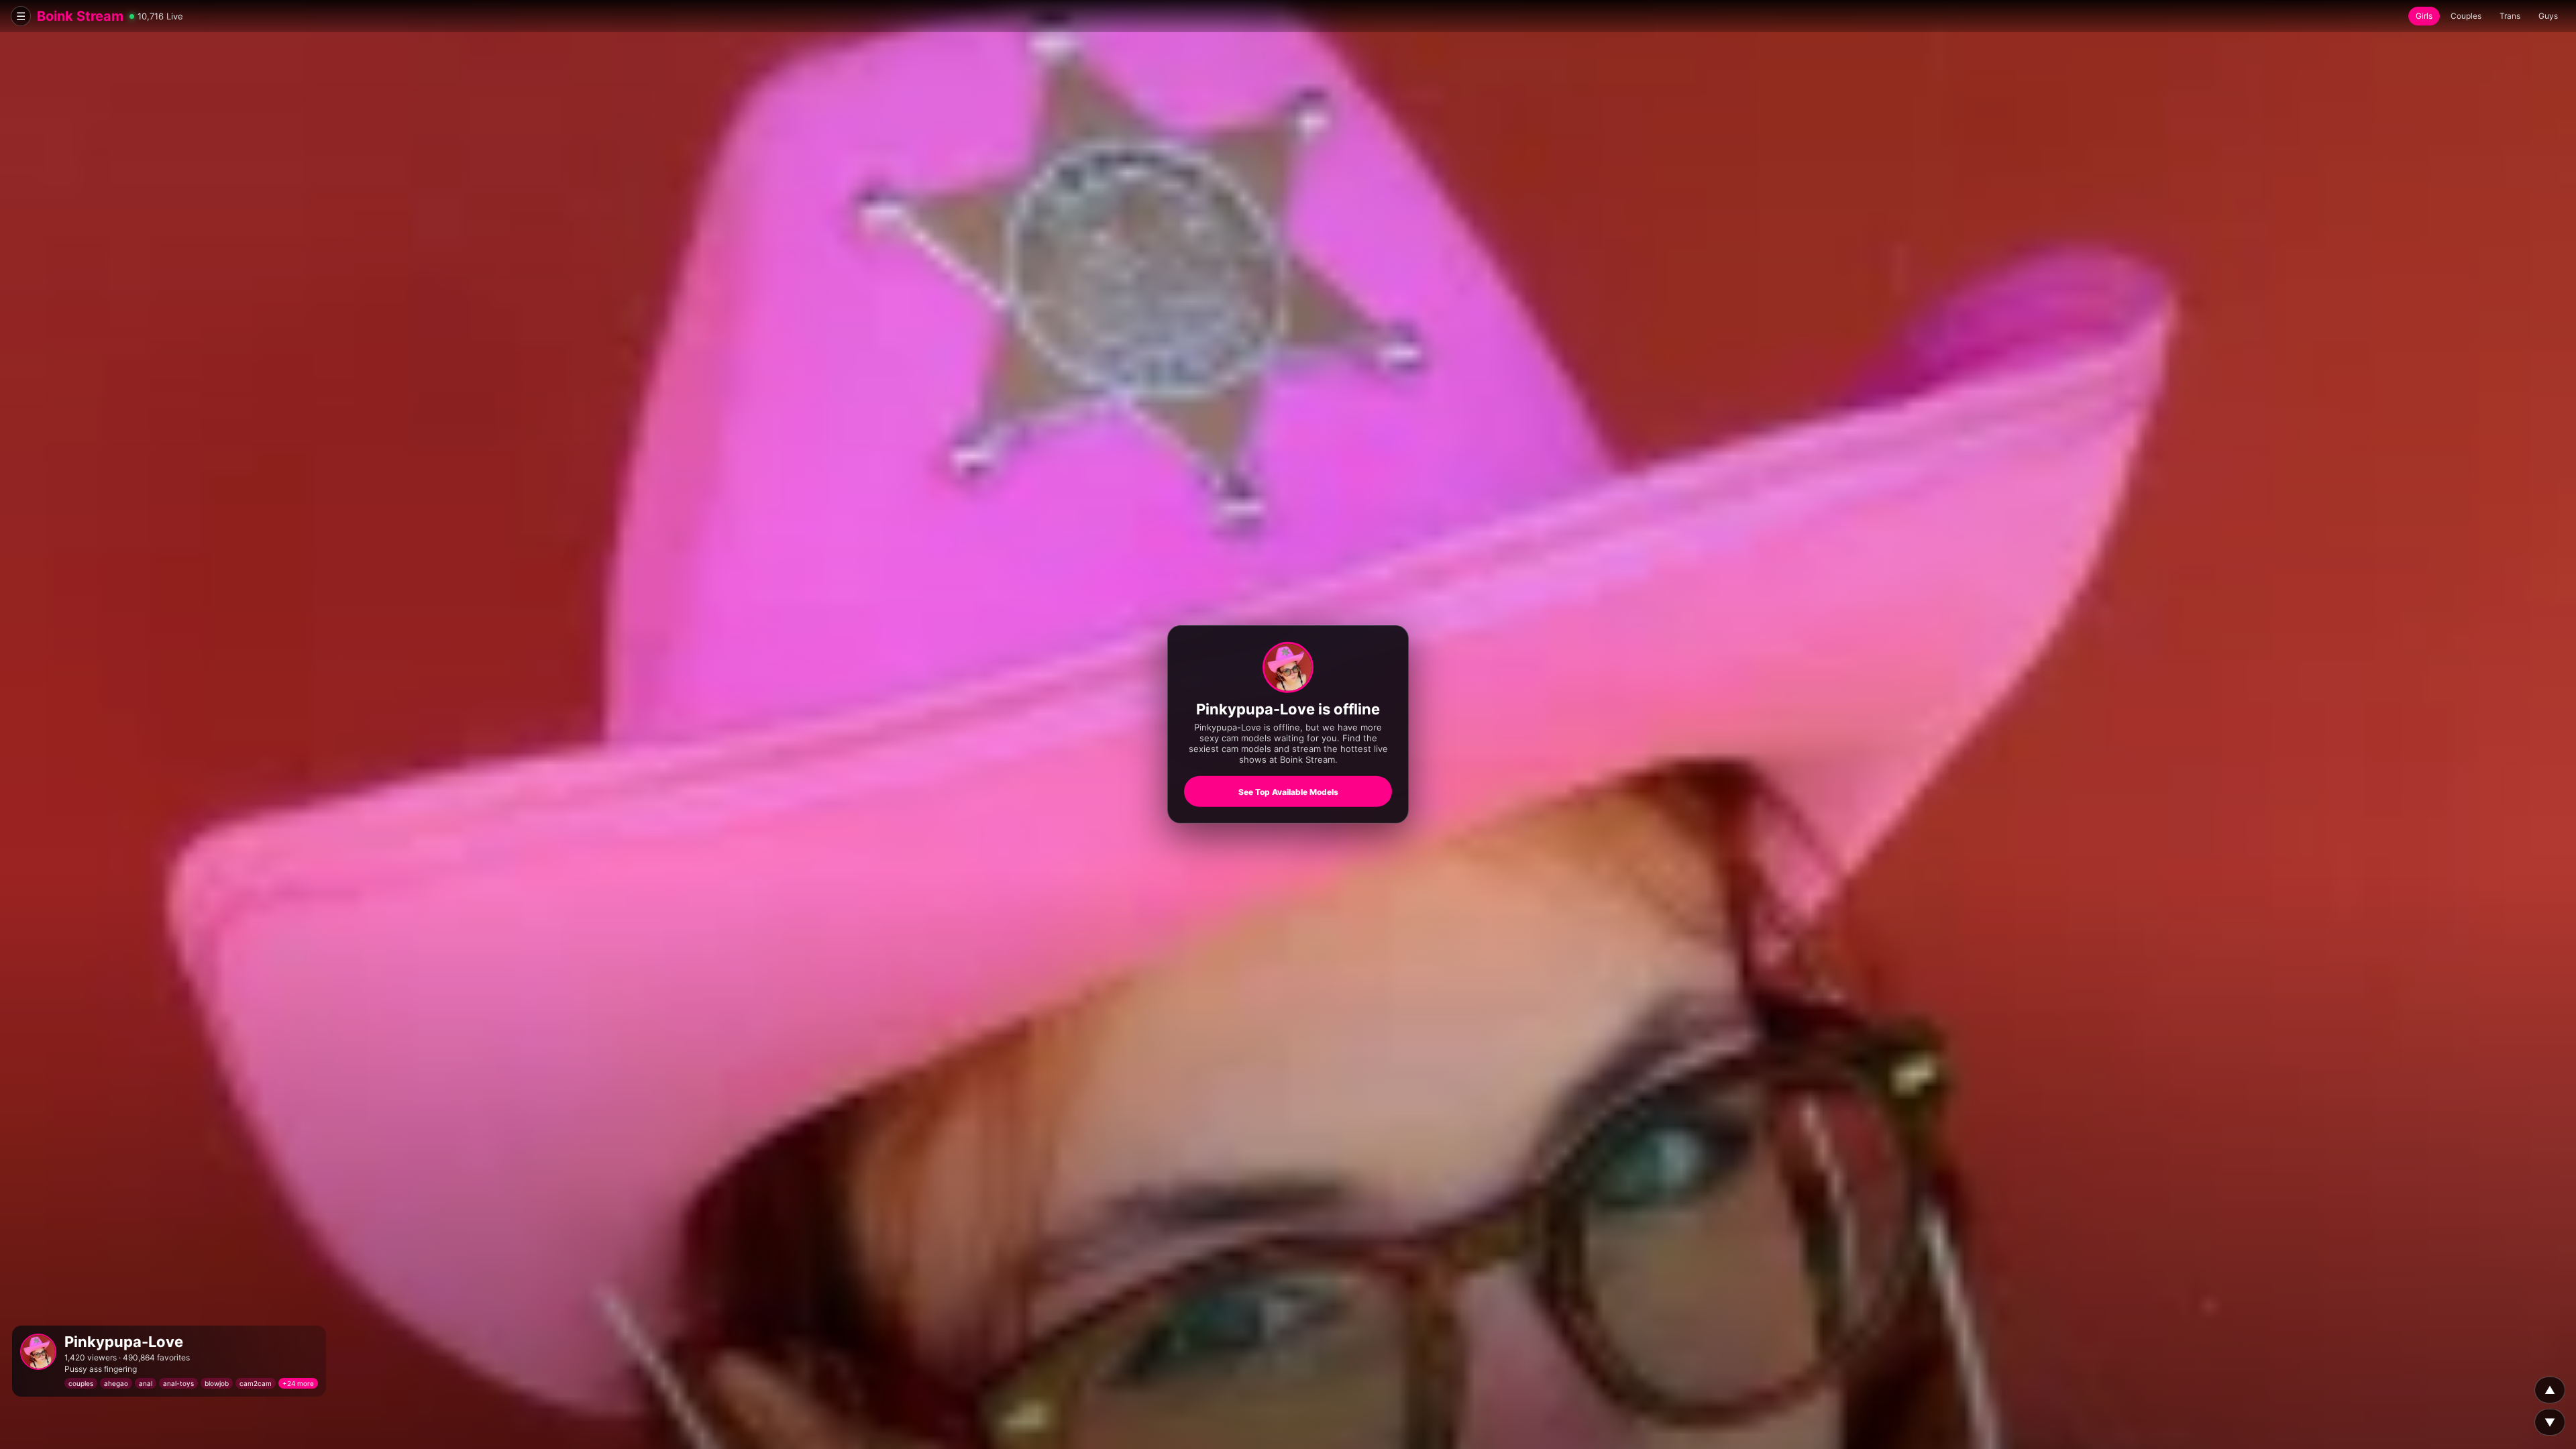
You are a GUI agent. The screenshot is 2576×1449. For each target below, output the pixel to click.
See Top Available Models (1288, 792)
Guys (2548, 16)
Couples (2466, 16)
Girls (2424, 16)
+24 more (298, 1383)
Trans (2510, 16)
